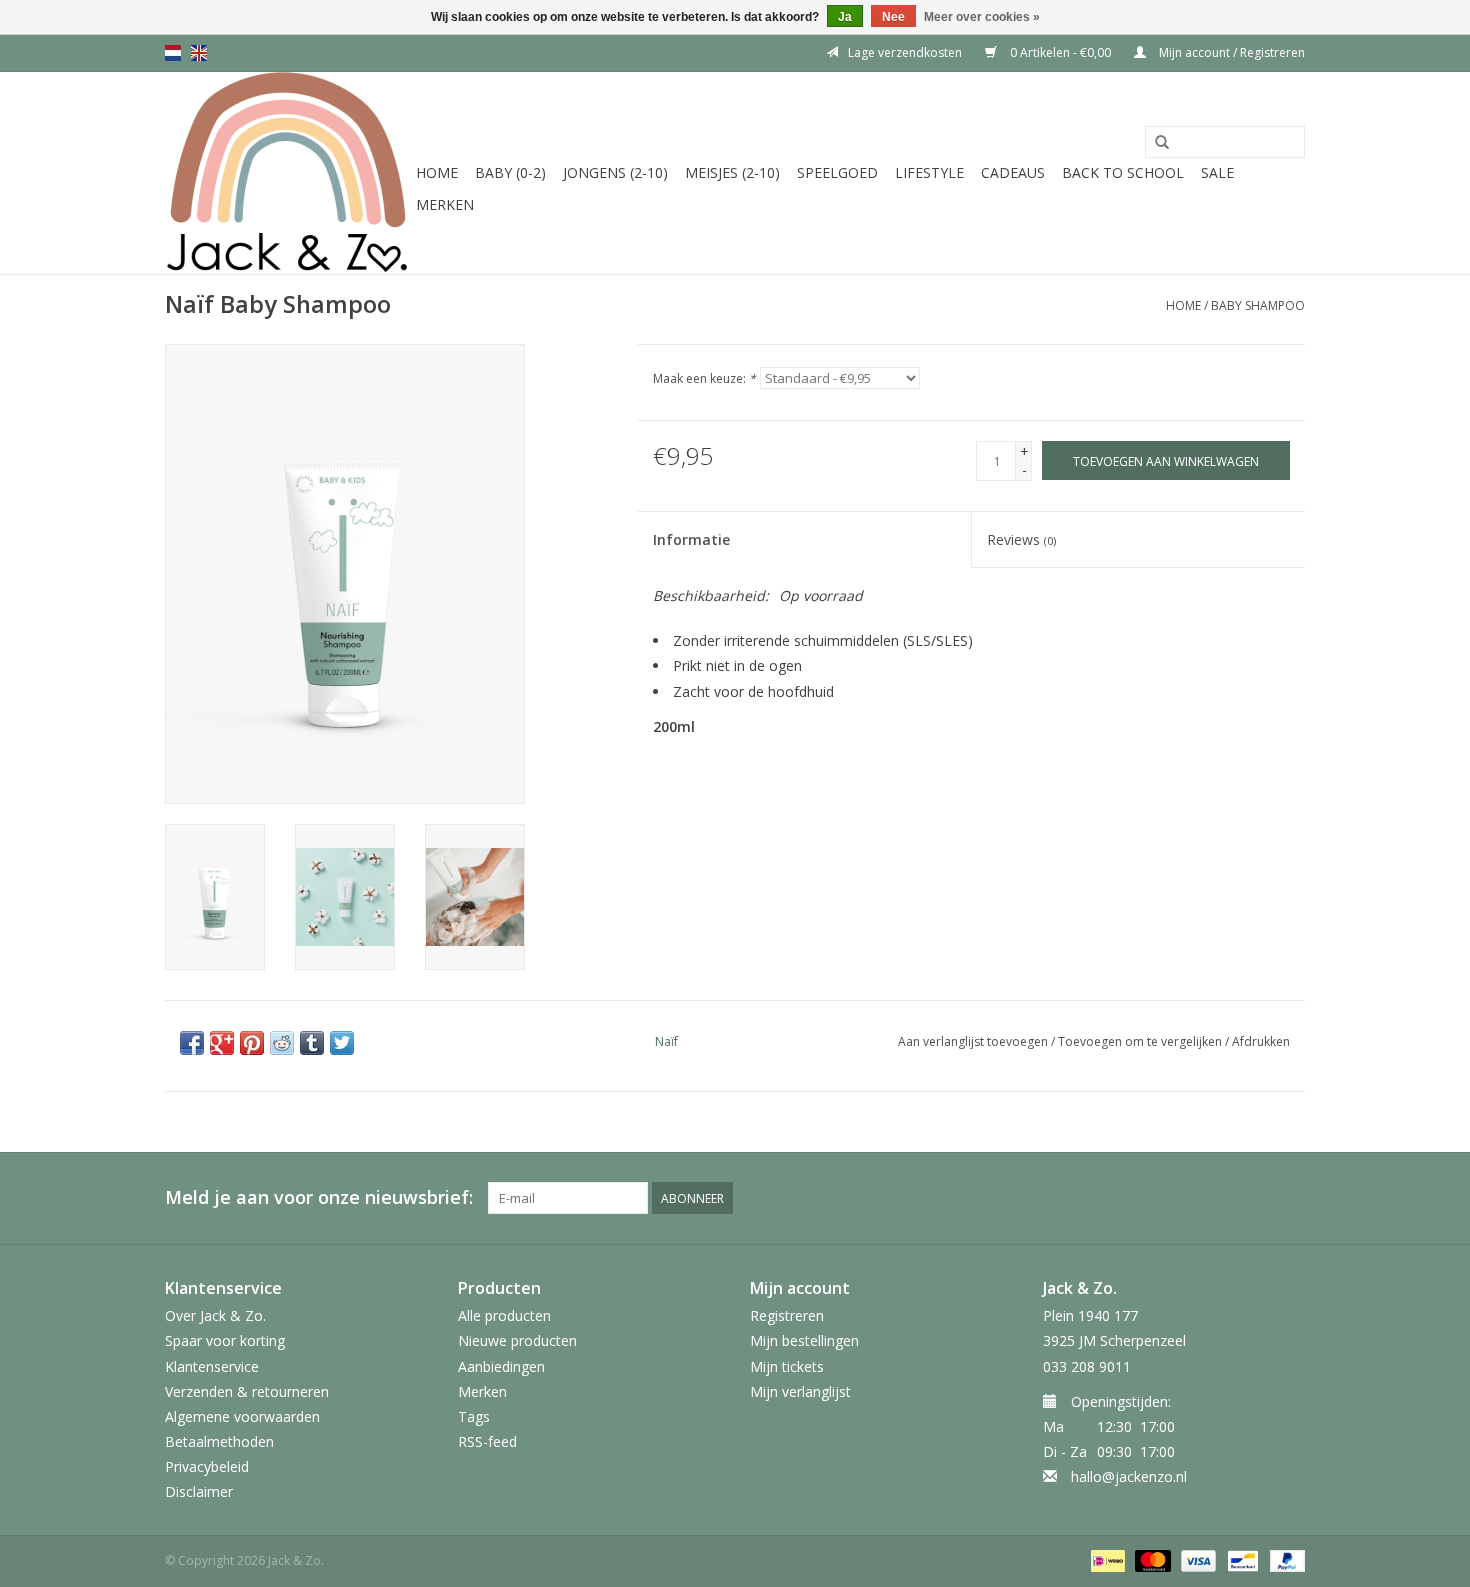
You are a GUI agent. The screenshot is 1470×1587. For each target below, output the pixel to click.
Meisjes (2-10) (732, 172)
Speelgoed (837, 172)
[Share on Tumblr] (312, 1043)
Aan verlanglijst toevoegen (973, 1041)
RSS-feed (487, 1441)
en (199, 53)
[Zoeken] (1162, 143)
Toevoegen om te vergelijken (1141, 1041)
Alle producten (504, 1315)
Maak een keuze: (704, 378)
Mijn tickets (787, 1366)
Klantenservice (212, 1366)
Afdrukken (1261, 1041)
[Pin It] (252, 1043)
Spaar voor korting (225, 1340)
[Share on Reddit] (282, 1043)
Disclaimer (199, 1491)
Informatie (691, 539)
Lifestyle (929, 172)
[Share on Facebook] (192, 1043)
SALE (1217, 172)
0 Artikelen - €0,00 (1060, 52)
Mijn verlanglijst (800, 1391)
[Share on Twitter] (342, 1043)
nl (173, 53)
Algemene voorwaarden (242, 1416)
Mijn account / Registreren (1230, 52)
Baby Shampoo (1258, 305)
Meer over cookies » (982, 17)
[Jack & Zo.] (287, 173)
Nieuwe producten (517, 1340)
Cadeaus (1013, 172)
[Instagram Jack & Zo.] (1289, 1198)
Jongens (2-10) (615, 172)
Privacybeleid (207, 1466)
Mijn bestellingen (804, 1340)
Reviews (1021, 539)
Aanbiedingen (501, 1366)
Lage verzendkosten (905, 52)
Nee (893, 17)
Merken (445, 204)
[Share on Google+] (222, 1043)
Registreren (787, 1315)
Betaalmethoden (219, 1441)
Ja (845, 17)
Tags (474, 1416)
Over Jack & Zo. (215, 1315)
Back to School (1123, 172)
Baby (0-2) (510, 172)
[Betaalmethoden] (1106, 1559)
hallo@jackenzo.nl (1129, 1476)
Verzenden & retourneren (247, 1391)
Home (437, 172)
